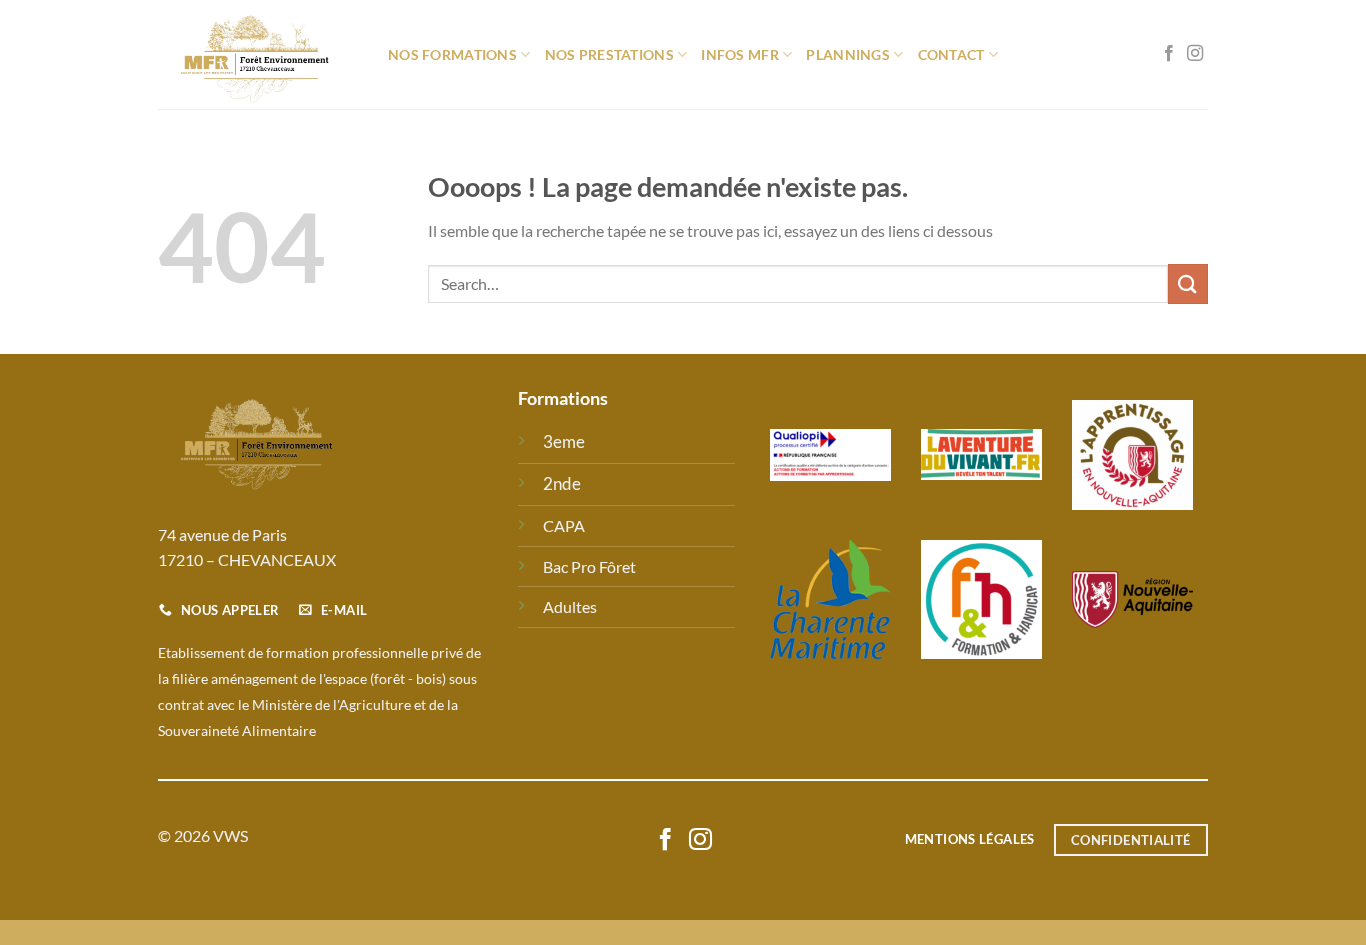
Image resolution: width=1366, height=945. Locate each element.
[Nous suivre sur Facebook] (1169, 54)
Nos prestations (609, 54)
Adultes (570, 606)
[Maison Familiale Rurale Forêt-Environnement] (258, 54)
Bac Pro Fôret (589, 566)
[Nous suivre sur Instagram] (1195, 54)
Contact (951, 54)
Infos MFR (740, 54)
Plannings (848, 54)
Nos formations (452, 54)
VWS (230, 835)
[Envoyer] (1188, 283)
